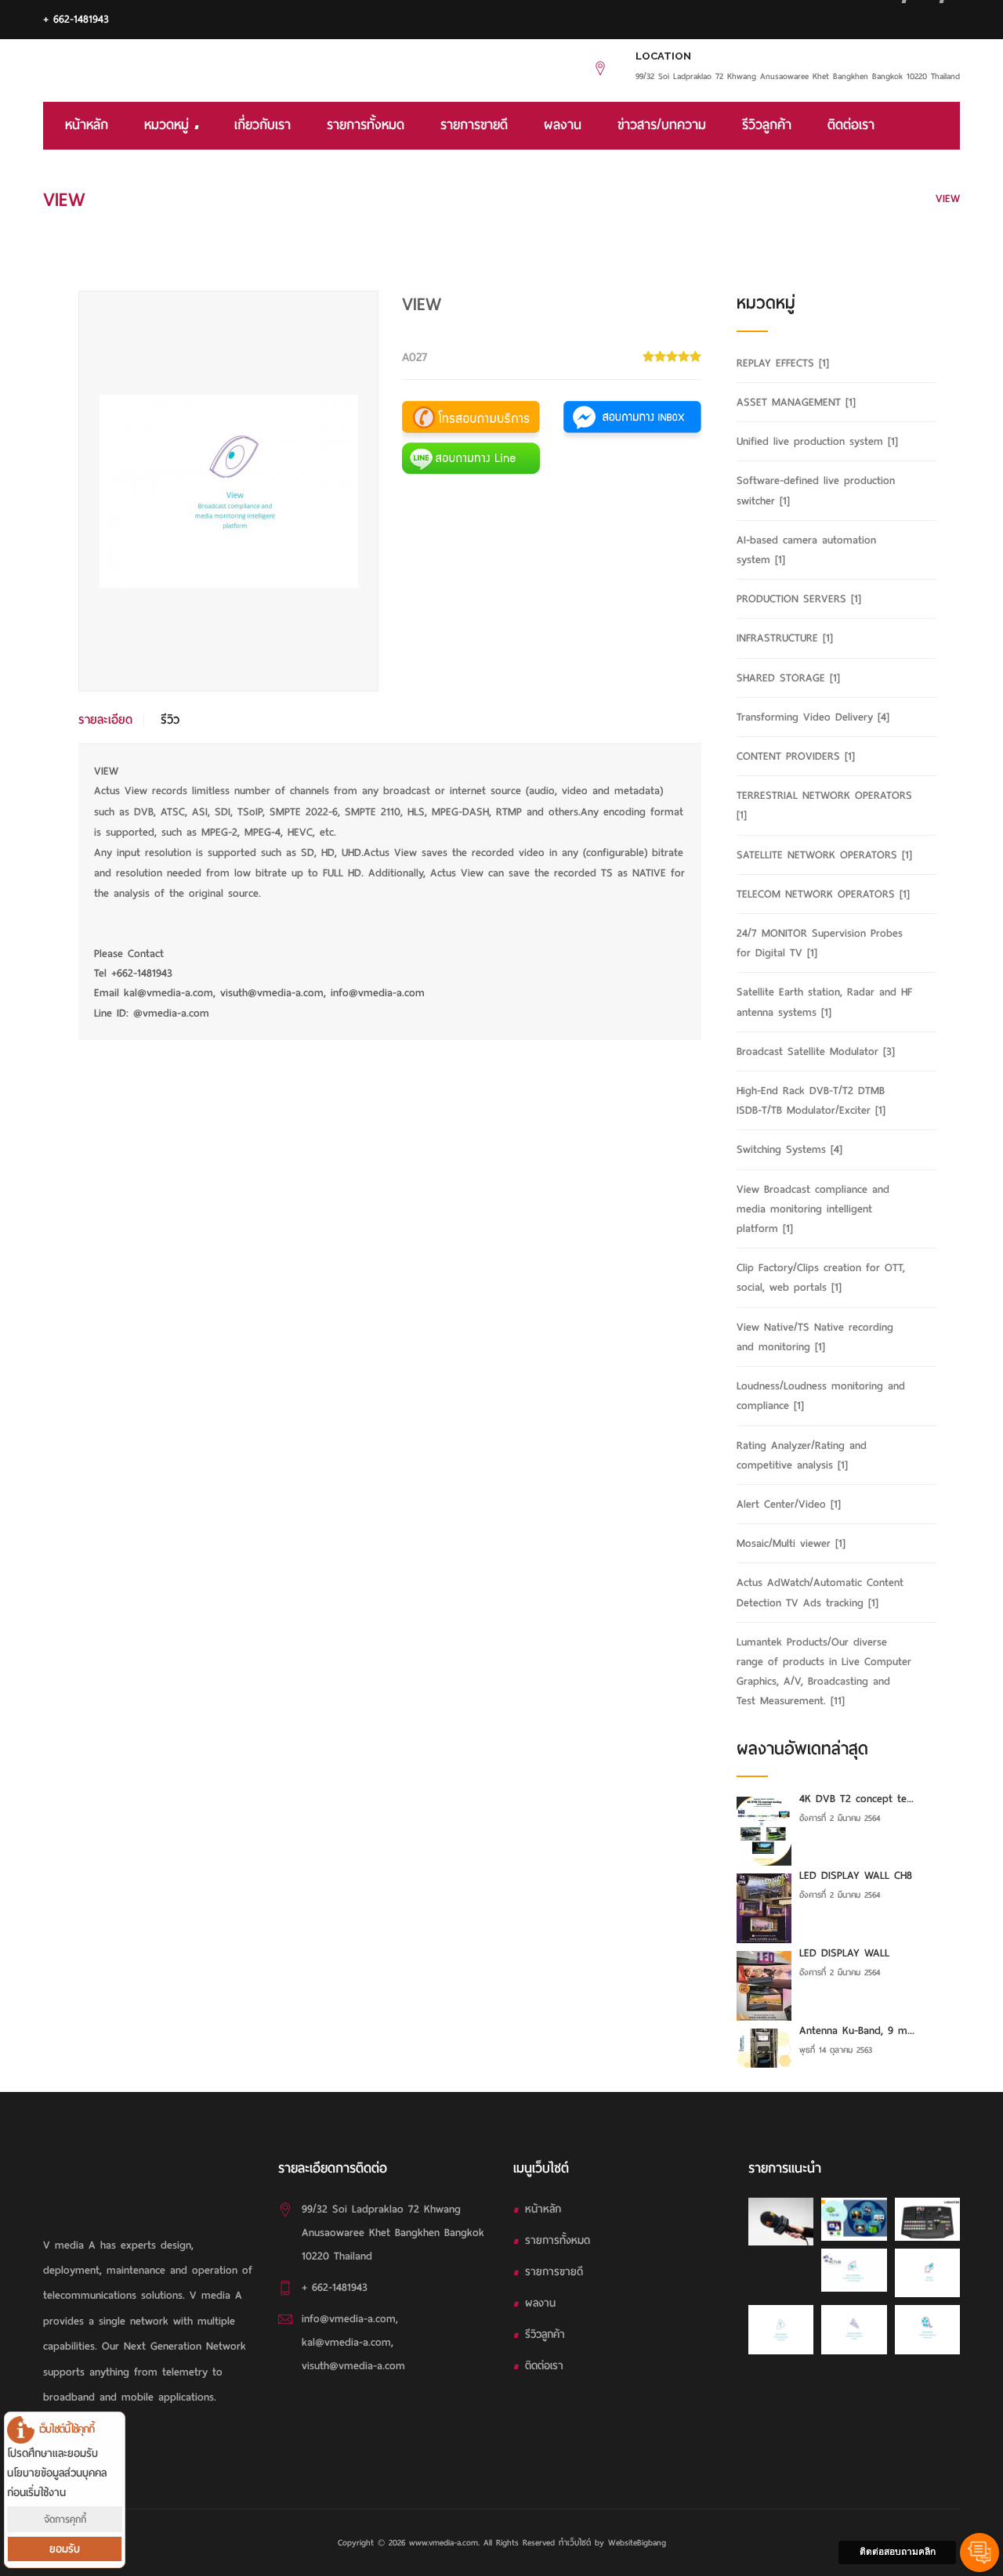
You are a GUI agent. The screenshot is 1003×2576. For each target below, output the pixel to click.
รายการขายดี (474, 125)
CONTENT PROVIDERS (796, 756)
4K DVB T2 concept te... (856, 1799)
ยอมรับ (65, 2549)
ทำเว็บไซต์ (575, 2542)
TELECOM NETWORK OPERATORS (823, 894)
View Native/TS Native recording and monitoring (815, 1337)
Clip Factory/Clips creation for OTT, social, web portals (821, 1277)
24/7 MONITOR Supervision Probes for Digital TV (820, 943)
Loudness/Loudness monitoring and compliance (821, 1396)
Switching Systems (789, 1149)
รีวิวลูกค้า (767, 125)
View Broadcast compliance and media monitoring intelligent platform (745, 199)
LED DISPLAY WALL (844, 1953)
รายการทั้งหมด (366, 125)
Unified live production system (817, 441)
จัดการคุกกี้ (65, 2519)
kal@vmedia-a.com (346, 2342)
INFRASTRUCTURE (785, 638)
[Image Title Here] (781, 2222)
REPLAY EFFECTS (783, 363)
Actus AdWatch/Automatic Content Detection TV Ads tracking (820, 1592)
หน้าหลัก (87, 125)
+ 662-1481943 (76, 19)
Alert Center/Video (789, 1504)
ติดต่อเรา (851, 125)
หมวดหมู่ (169, 125)
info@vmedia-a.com (349, 2319)
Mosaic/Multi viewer (791, 1543)
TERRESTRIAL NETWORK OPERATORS (824, 805)
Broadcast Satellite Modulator (816, 1051)
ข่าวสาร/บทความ (662, 125)
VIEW (948, 199)
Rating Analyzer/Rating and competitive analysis (802, 1455)
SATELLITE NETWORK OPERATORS (824, 855)
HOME (541, 199)
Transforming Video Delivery (813, 717)
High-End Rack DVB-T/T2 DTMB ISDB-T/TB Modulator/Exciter (811, 1100)
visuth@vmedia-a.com (353, 2366)
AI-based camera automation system (806, 550)
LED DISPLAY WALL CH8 (856, 1875)
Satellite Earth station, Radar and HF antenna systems (824, 1002)
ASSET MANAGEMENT (796, 402)
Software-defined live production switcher (816, 490)
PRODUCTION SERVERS (799, 599)
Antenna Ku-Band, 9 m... (857, 2030)
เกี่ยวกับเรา (263, 125)
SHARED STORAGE (788, 678)
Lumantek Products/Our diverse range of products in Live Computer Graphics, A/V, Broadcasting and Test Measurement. (824, 1672)
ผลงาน (563, 125)
